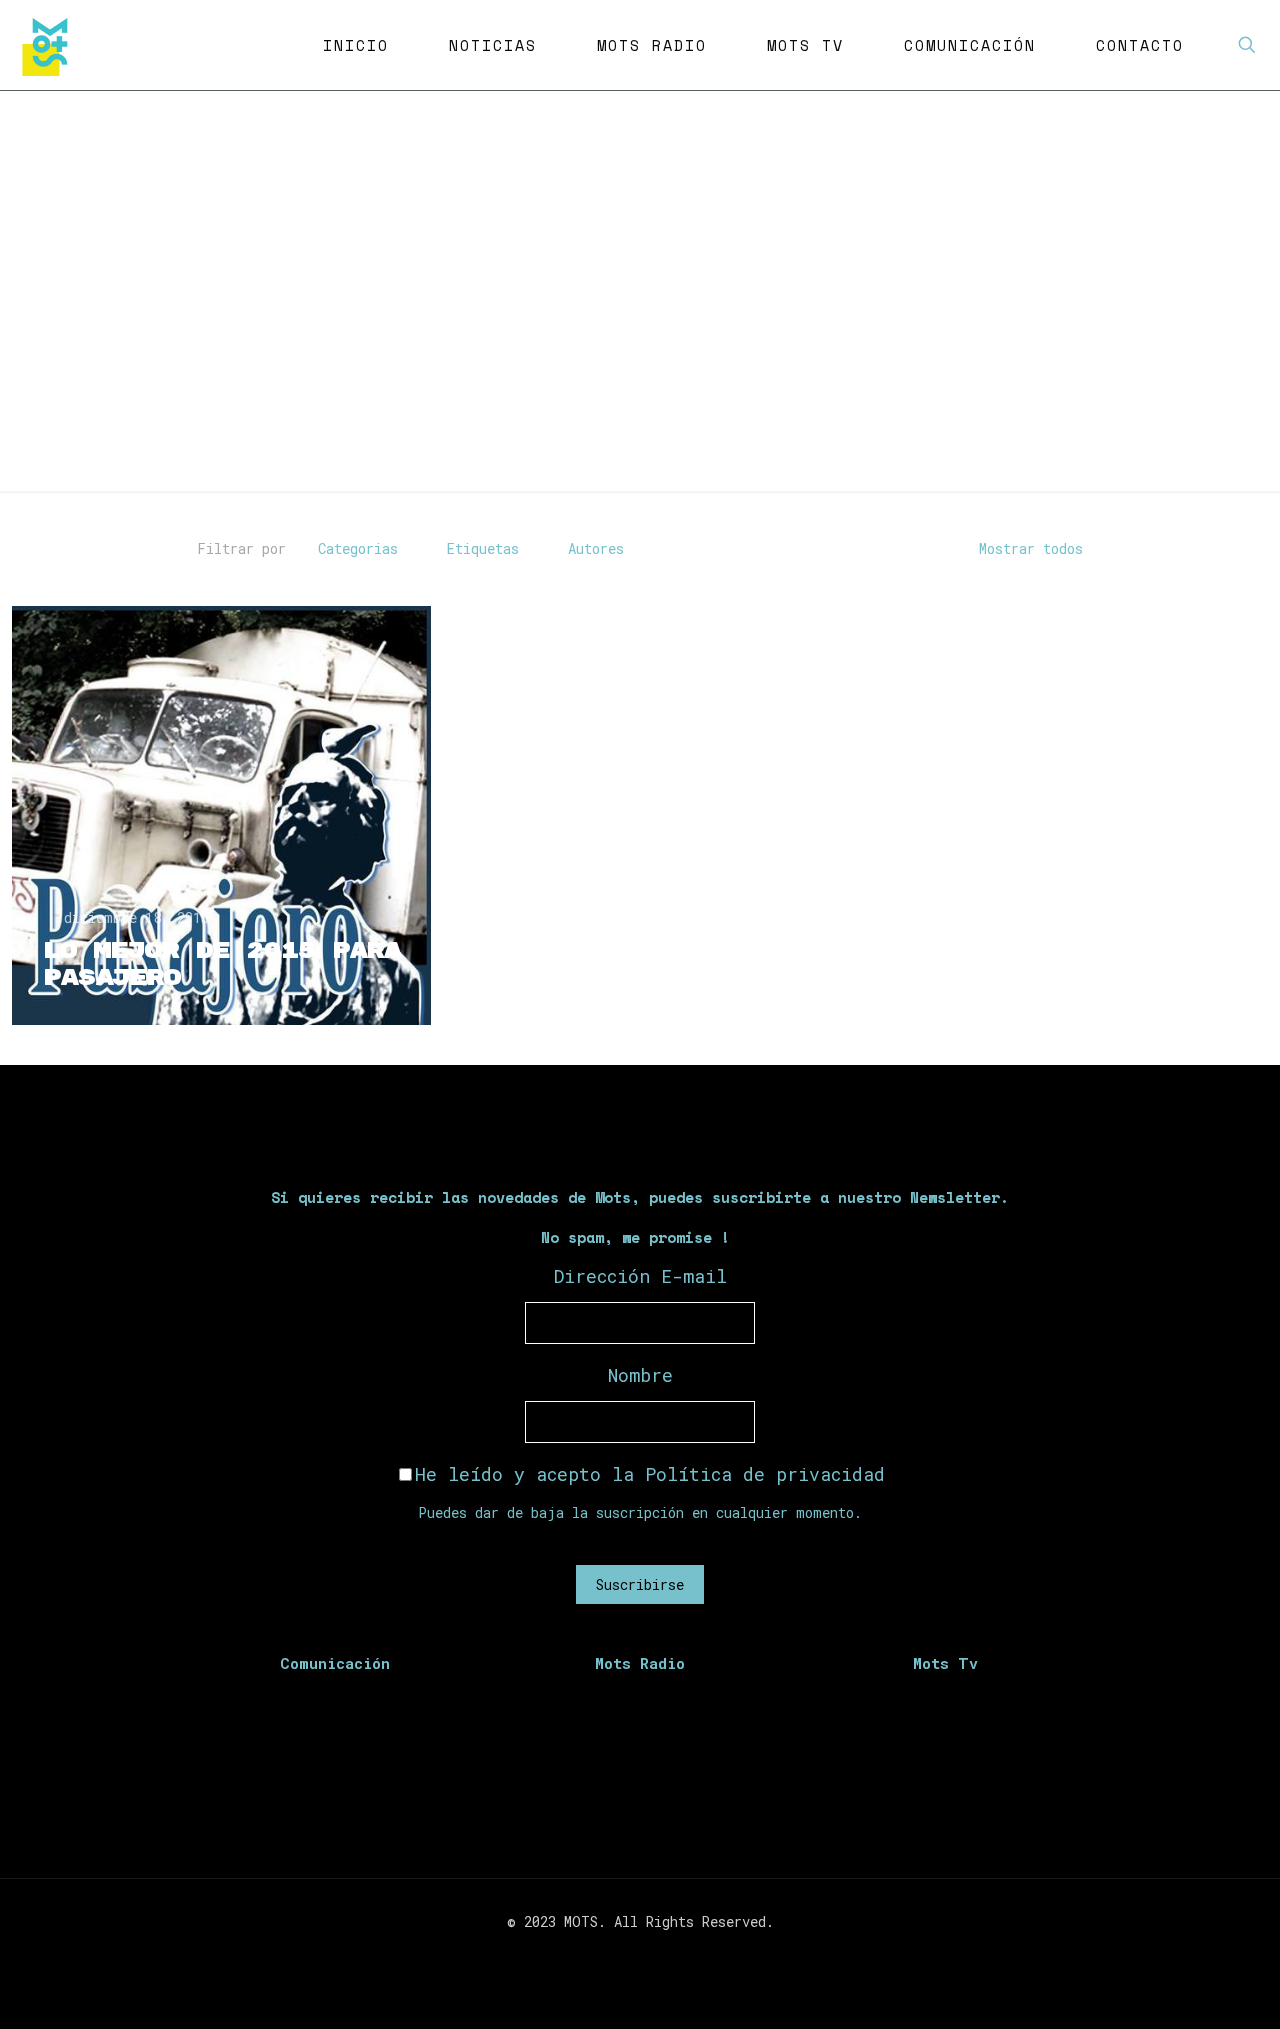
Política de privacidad (765, 1474)
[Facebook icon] (608, 1956)
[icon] (671, 1956)
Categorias (358, 548)
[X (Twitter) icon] (629, 1956)
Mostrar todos (1031, 548)
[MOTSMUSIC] (50, 45)
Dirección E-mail (640, 1276)
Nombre (640, 1375)
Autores (596, 548)
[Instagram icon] (650, 1956)
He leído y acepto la (650, 1474)
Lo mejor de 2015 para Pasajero (221, 964)
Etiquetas (483, 548)
